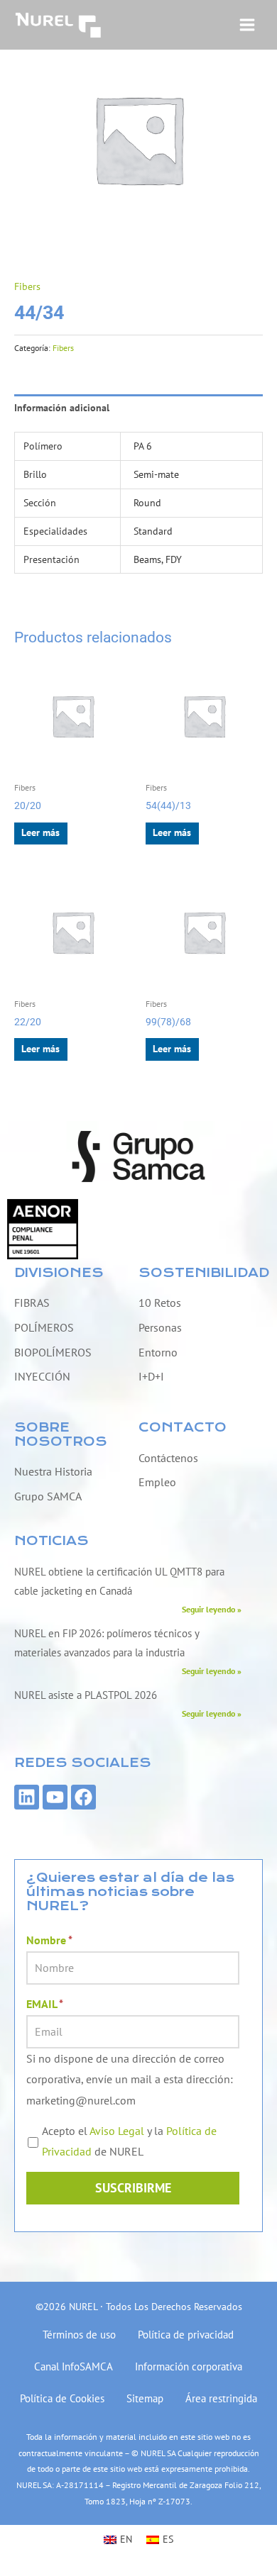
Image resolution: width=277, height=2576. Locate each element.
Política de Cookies (62, 2398)
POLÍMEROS (44, 1327)
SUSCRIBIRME (133, 2188)
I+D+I (151, 1376)
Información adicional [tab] (62, 408)
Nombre (49, 1940)
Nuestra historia (53, 1471)
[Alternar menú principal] (248, 24)
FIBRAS (32, 1303)
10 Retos (160, 1303)
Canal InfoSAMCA (74, 2366)
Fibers (27, 286)
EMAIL (45, 2004)
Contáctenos (168, 1458)
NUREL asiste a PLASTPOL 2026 (86, 1695)
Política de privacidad (186, 2335)
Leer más (40, 832)
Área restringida (221, 2398)
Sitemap (145, 2398)
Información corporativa (189, 2366)
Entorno (158, 1352)
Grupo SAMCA (48, 1496)
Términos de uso (79, 2335)
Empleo (157, 1482)
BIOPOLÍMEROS (53, 1352)
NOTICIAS (51, 1541)
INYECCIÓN (42, 1376)
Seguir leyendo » (212, 1609)
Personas (160, 1327)
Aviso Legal (117, 2131)
